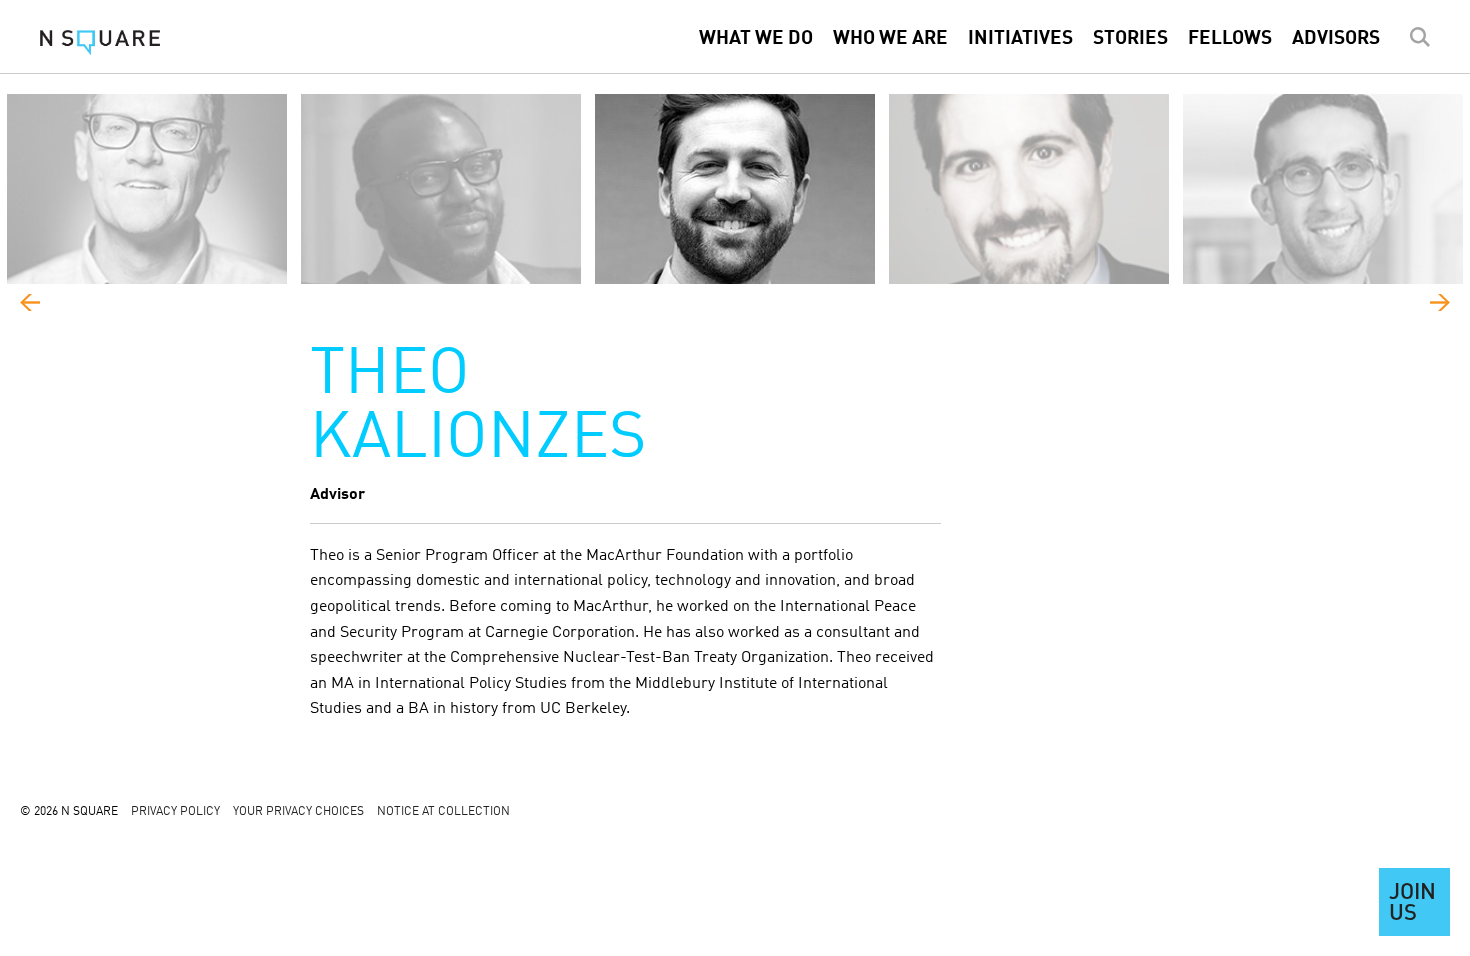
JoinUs (1412, 904)
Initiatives (1020, 39)
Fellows (1230, 39)
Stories (1130, 39)
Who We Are (890, 39)
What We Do (756, 39)
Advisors (1336, 39)
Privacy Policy (175, 812)
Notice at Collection (443, 812)
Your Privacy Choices (298, 812)
